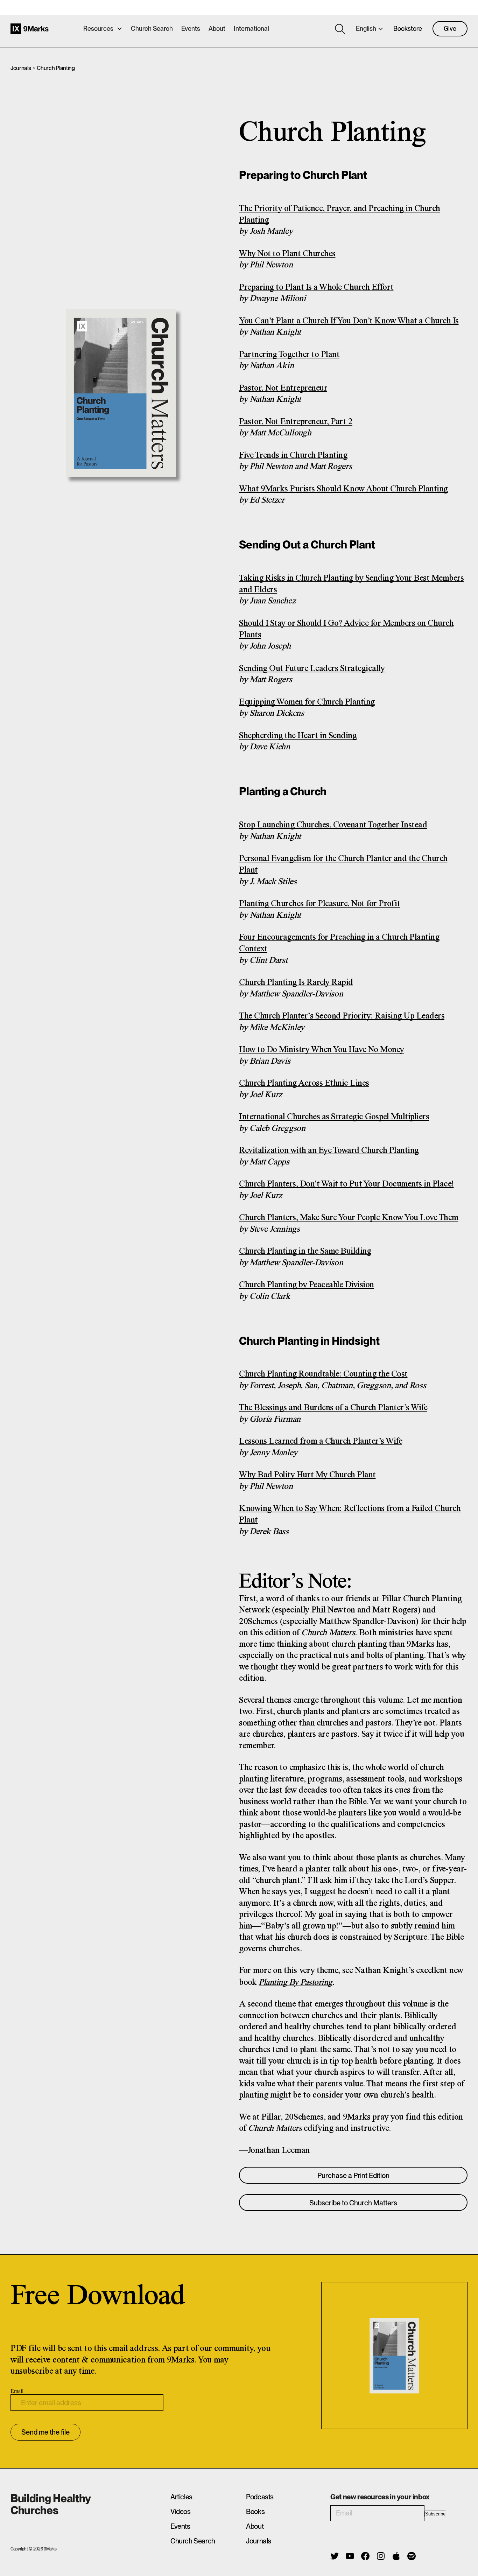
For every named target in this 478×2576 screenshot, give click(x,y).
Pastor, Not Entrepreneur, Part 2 (296, 422)
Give (450, 29)
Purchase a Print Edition (353, 2176)
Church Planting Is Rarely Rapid (296, 983)
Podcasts (260, 2497)
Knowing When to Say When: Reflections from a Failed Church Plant (350, 1514)
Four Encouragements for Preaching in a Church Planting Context (339, 943)
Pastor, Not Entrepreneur (283, 388)
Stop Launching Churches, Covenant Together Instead (333, 825)
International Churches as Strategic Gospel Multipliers (334, 1117)
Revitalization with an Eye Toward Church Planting (329, 1151)
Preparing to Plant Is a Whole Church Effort (316, 288)
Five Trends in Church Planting (293, 456)
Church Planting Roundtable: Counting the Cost (323, 1374)
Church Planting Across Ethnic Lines (304, 1083)
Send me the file (45, 2432)
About (217, 29)
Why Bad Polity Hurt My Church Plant (307, 1475)
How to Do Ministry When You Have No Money (322, 1050)
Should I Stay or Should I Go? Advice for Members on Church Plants (346, 629)
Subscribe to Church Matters (353, 2203)
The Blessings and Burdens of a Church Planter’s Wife (333, 1408)
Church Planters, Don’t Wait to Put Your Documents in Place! (346, 1184)
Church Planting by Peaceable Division (307, 1285)
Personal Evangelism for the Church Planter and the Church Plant (343, 864)
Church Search (152, 29)
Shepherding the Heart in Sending (298, 736)
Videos (181, 2512)
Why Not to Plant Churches (287, 254)
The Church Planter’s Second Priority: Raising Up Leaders (342, 1016)
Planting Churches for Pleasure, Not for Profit (319, 904)
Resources (98, 29)
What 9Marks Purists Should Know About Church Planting (343, 489)
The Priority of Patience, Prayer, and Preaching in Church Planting (340, 215)
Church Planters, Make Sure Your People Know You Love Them (349, 1218)
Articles (181, 2497)
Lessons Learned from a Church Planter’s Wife (321, 1441)
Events (191, 29)
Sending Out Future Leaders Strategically (312, 669)
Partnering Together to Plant (289, 355)
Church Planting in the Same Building (305, 1251)
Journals (21, 68)
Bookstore (408, 29)
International (251, 29)
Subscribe (435, 2514)
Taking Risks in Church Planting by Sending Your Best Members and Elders (351, 584)
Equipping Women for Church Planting (307, 702)
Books (255, 2512)
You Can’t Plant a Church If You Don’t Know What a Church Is (349, 321)
